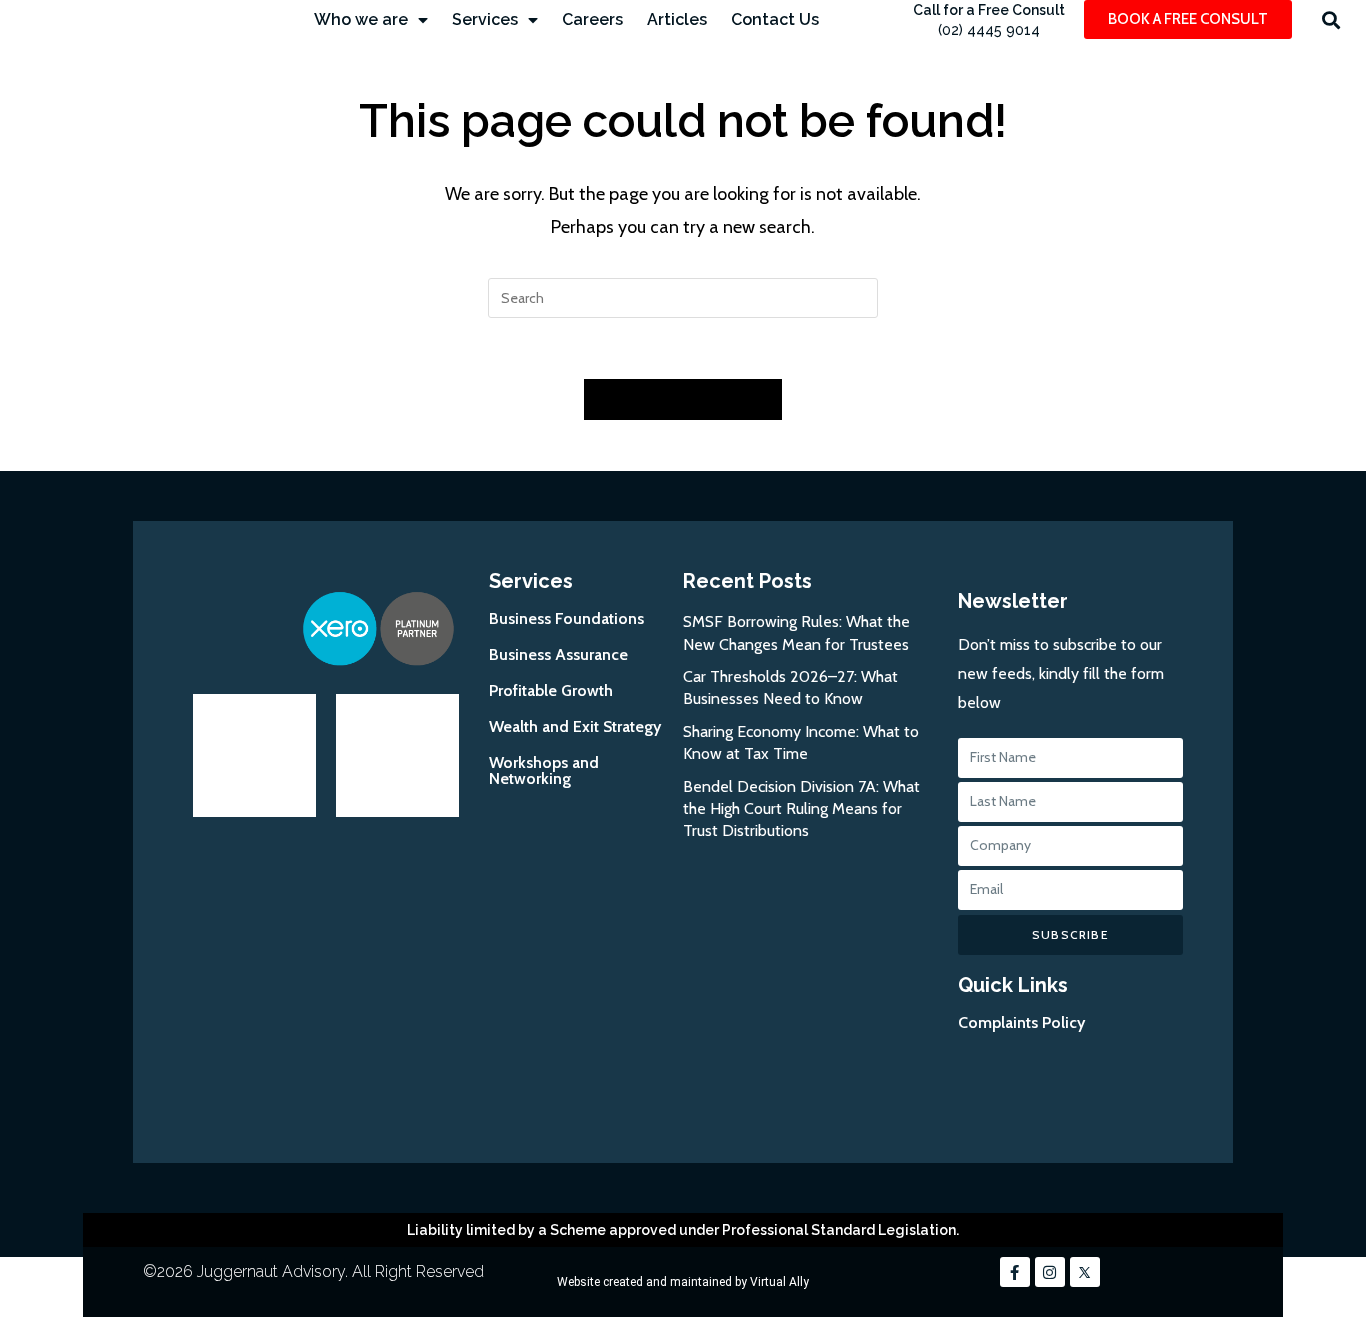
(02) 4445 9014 (989, 30)
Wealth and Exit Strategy (575, 726)
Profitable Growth (551, 690)
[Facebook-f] (1015, 1272)
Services (485, 19)
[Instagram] (1050, 1272)
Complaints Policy (1021, 1022)
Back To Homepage (683, 399)
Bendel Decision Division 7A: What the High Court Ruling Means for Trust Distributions (801, 809)
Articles (677, 19)
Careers (592, 19)
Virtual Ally (779, 1282)
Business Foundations (566, 618)
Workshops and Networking (544, 770)
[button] (1331, 19)
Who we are (361, 19)
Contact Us (775, 19)
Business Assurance (558, 654)
